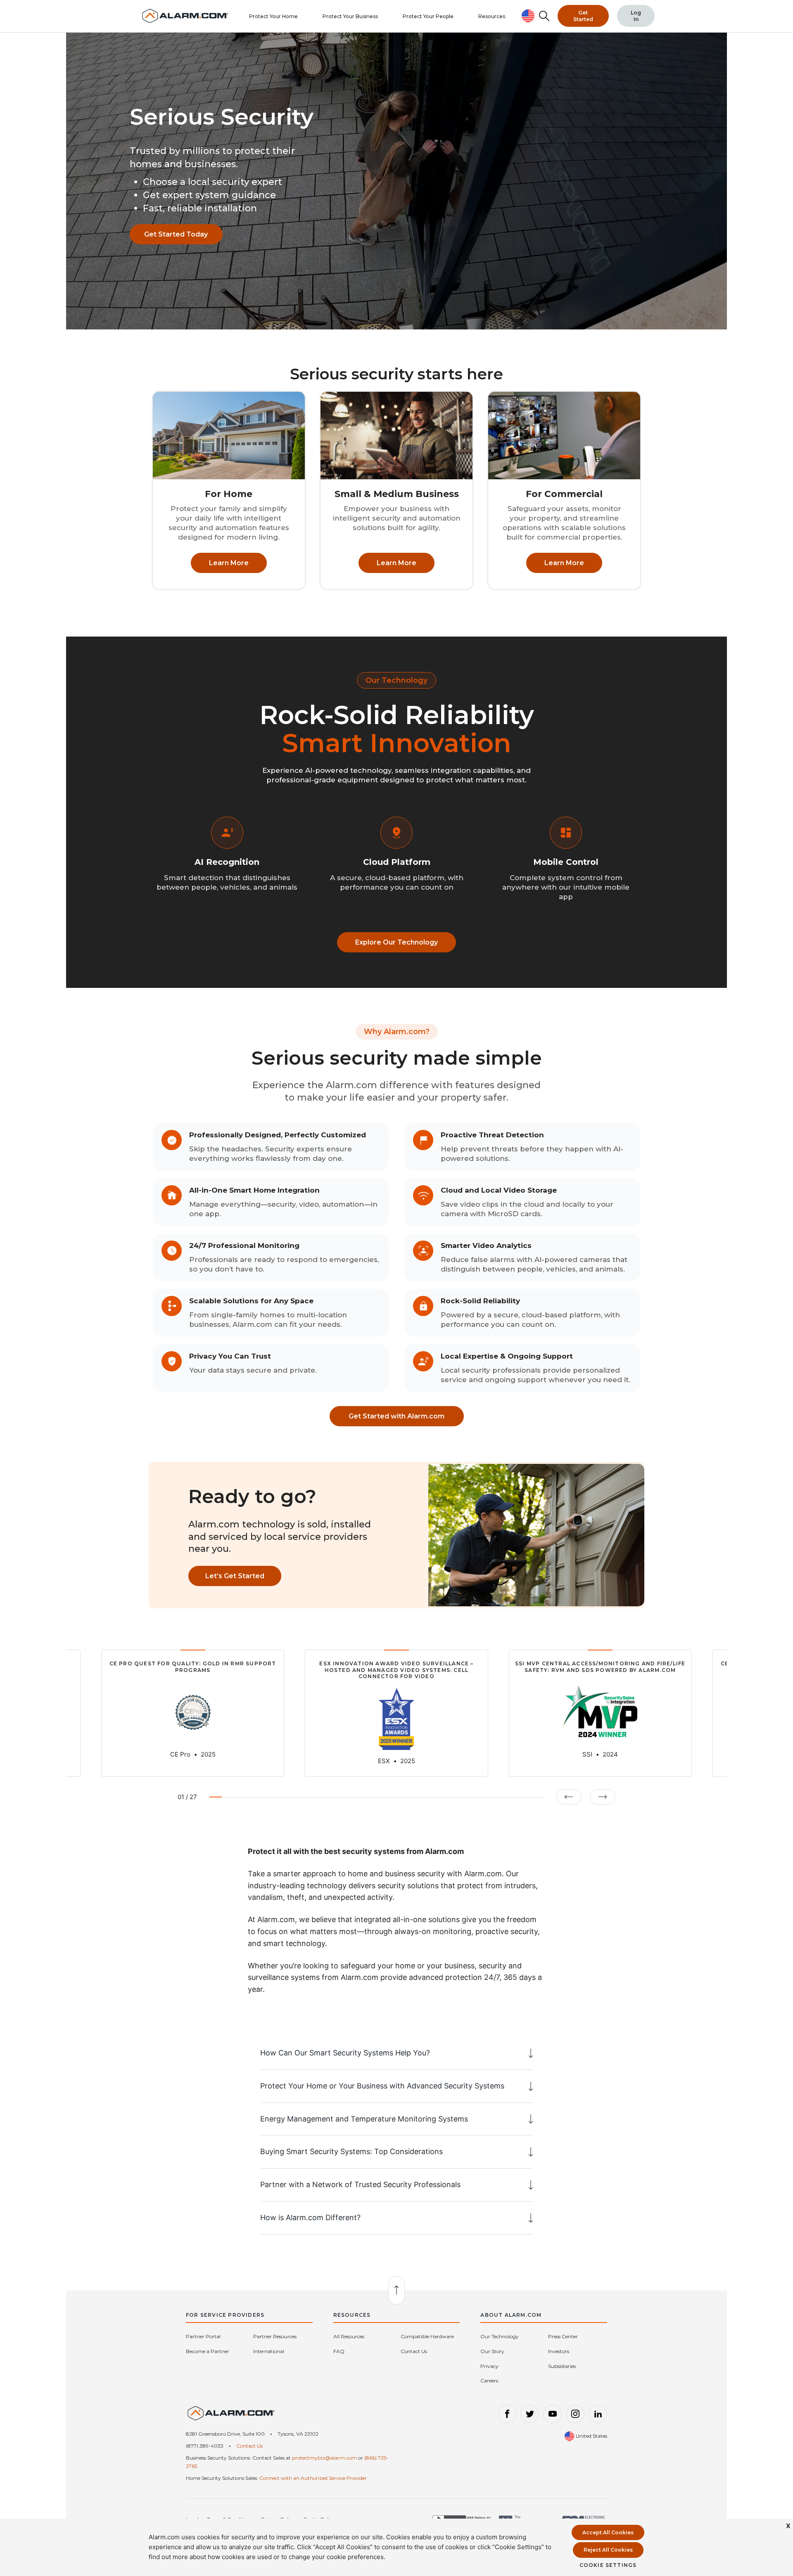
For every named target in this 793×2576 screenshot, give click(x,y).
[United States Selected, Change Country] (528, 16)
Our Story (492, 2351)
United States (591, 2436)
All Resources (349, 2336)
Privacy (489, 2366)
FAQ (339, 2351)
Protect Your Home (273, 16)
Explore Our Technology (396, 942)
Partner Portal (203, 2336)
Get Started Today (176, 234)
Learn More (229, 563)
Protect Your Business (350, 16)
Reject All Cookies (608, 2550)
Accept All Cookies (608, 2532)
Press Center (563, 2336)
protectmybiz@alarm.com (324, 2458)
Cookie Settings (608, 2565)
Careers (489, 2381)
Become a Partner (208, 2351)
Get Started (583, 16)
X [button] (788, 2526)
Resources (492, 16)
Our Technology (500, 2336)
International (269, 2351)
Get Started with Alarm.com (396, 1416)
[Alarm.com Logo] (231, 2416)
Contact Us (414, 2351)
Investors (559, 2351)
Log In (636, 16)
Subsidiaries (562, 2366)
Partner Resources (275, 2336)
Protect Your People (428, 16)
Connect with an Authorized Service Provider (313, 2478)
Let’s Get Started (235, 1576)
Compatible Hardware (427, 2336)
